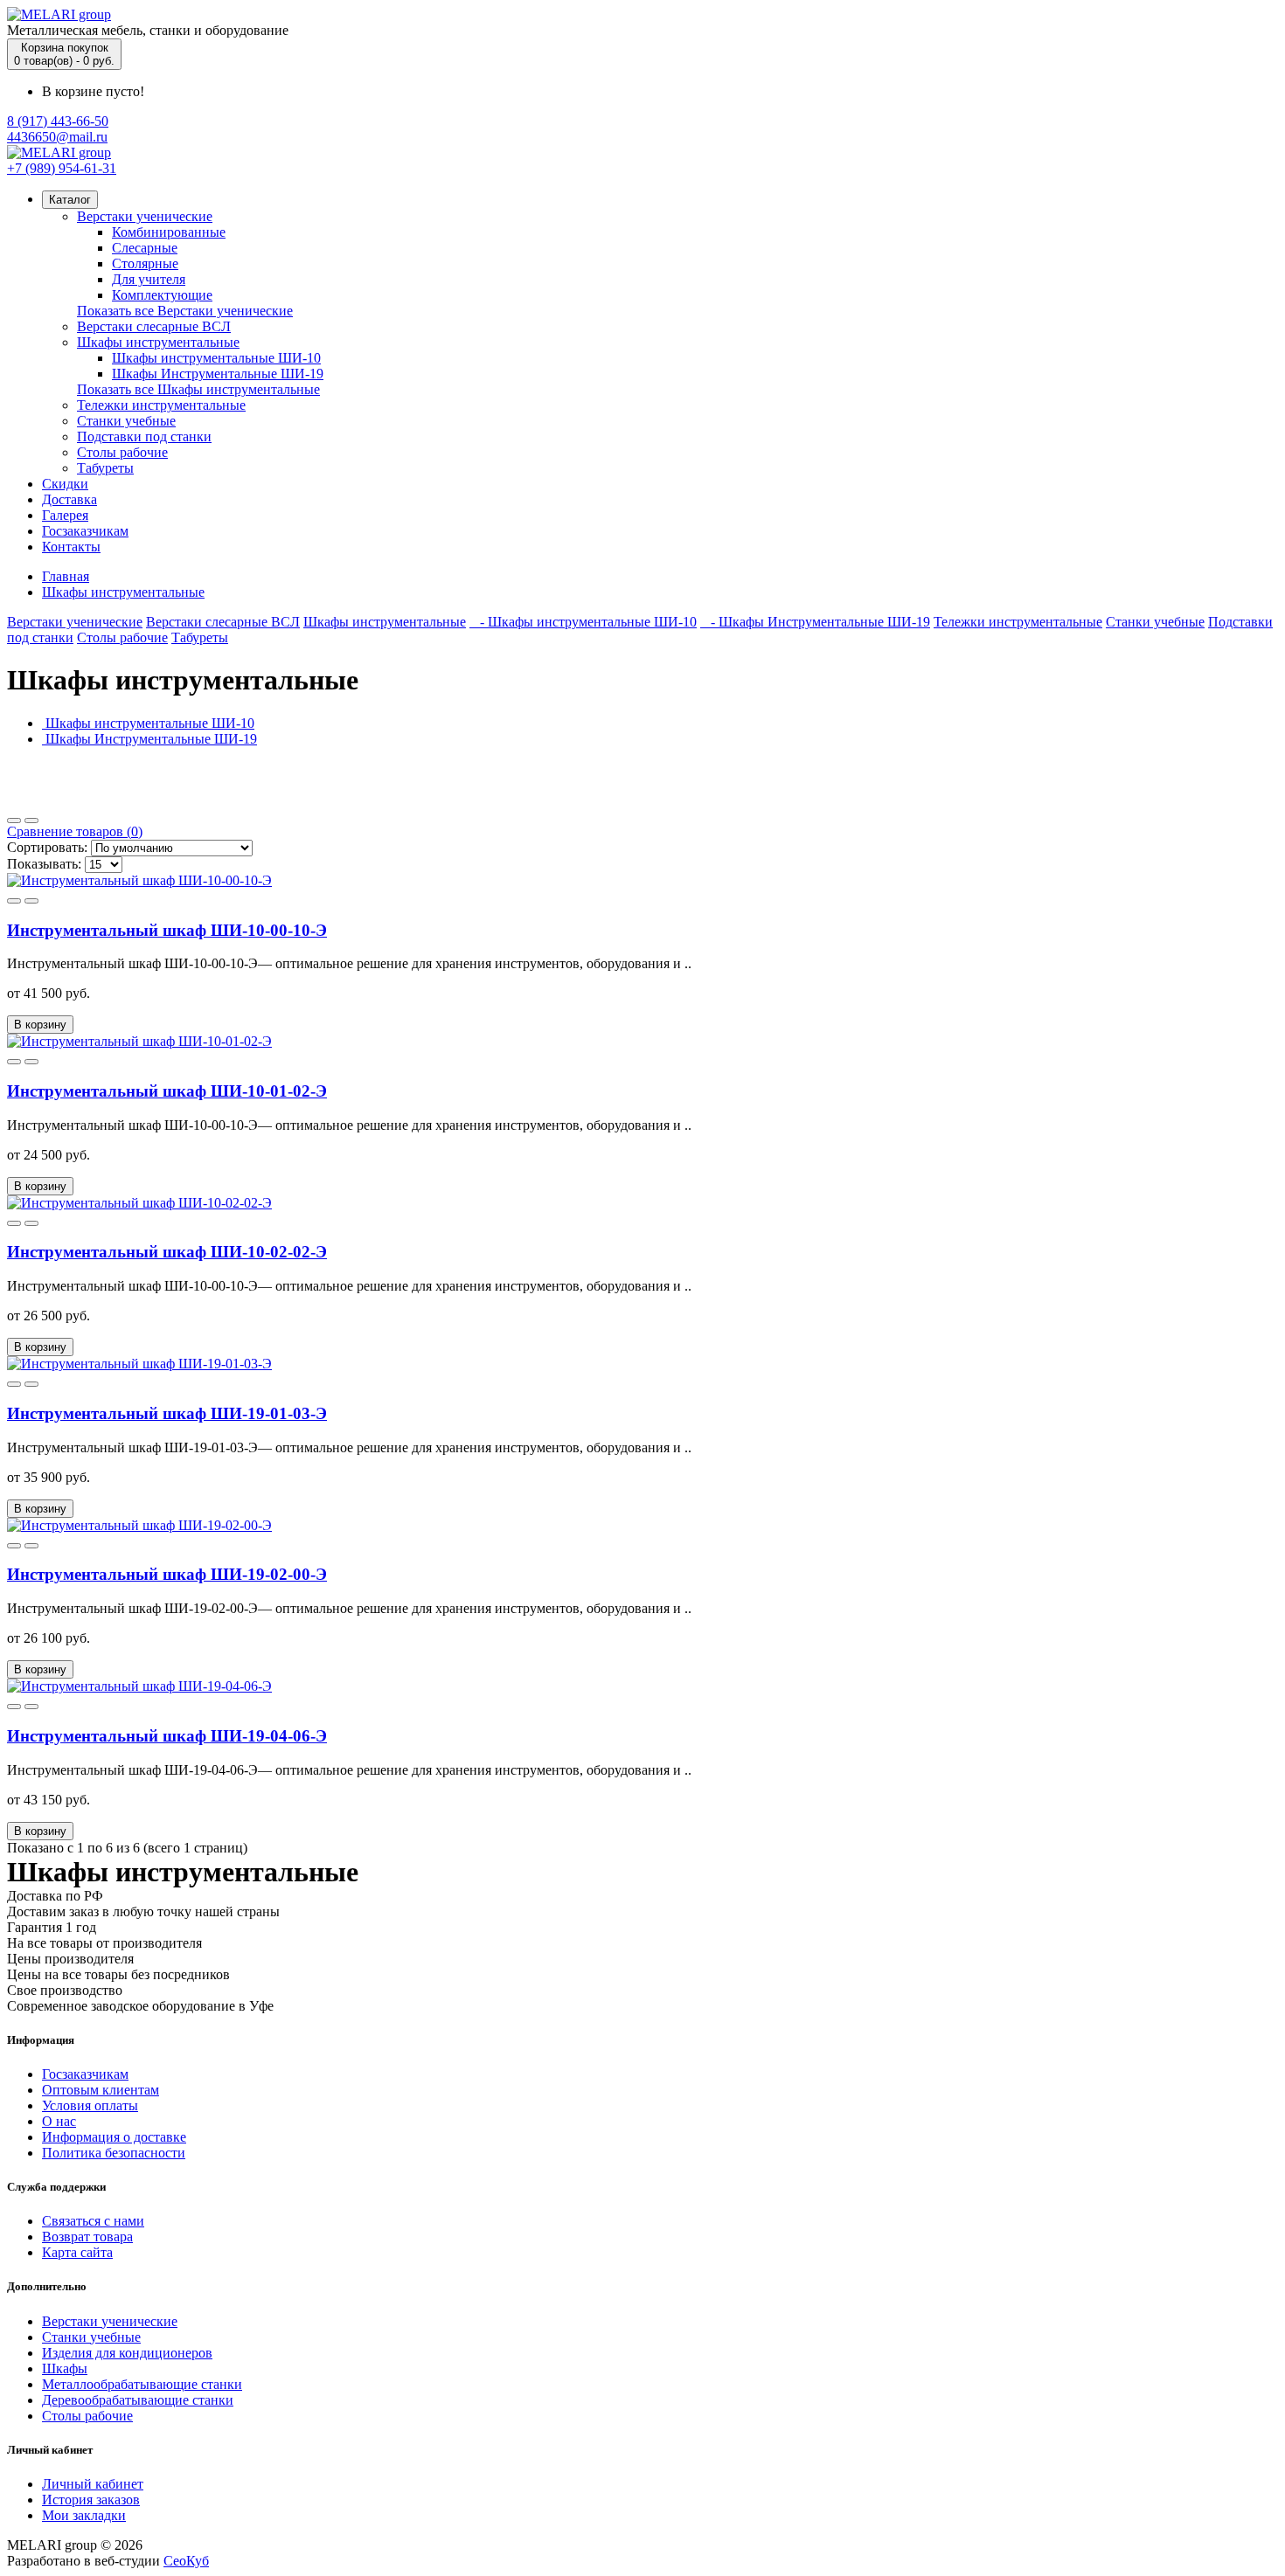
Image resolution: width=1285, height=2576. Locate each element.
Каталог (70, 200)
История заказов (91, 2500)
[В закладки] (14, 901)
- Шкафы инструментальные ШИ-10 (583, 622)
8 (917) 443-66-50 (58, 121)
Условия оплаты (90, 2105)
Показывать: (44, 864)
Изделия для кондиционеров (127, 2353)
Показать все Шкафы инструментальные (198, 389)
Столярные (145, 263)
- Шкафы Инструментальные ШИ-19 (815, 622)
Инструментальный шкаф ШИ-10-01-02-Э (167, 1091)
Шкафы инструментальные (158, 342)
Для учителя (149, 279)
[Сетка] (31, 821)
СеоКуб (186, 2561)
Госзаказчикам (85, 531)
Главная (66, 576)
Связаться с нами (93, 2221)
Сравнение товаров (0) (75, 831)
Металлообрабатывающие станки (142, 2384)
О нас (59, 2121)
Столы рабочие (122, 452)
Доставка (69, 499)
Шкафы (65, 2368)
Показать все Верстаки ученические (185, 311)
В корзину (40, 1025)
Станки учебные (126, 421)
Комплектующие (162, 295)
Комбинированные (169, 232)
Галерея (65, 515)
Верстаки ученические (145, 216)
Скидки (65, 484)
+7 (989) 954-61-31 (62, 168)
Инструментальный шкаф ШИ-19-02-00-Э (167, 1574)
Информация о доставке (114, 2137)
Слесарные (145, 248)
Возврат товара (87, 2237)
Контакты (71, 547)
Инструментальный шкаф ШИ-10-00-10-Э (167, 930)
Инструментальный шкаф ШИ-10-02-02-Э (167, 1252)
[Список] (14, 821)
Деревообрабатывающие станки (138, 2400)
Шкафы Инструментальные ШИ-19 (218, 374)
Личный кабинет (93, 2484)
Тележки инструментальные (161, 405)
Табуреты (105, 468)
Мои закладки (84, 2515)
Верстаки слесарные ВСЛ (154, 326)
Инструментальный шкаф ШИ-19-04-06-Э (167, 1736)
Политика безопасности (114, 2153)
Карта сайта (77, 2252)
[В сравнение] (31, 901)
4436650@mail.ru (57, 137)
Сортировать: (47, 847)
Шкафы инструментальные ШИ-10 (216, 358)
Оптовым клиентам (101, 2090)
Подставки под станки (144, 436)
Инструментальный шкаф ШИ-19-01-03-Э (167, 1413)
